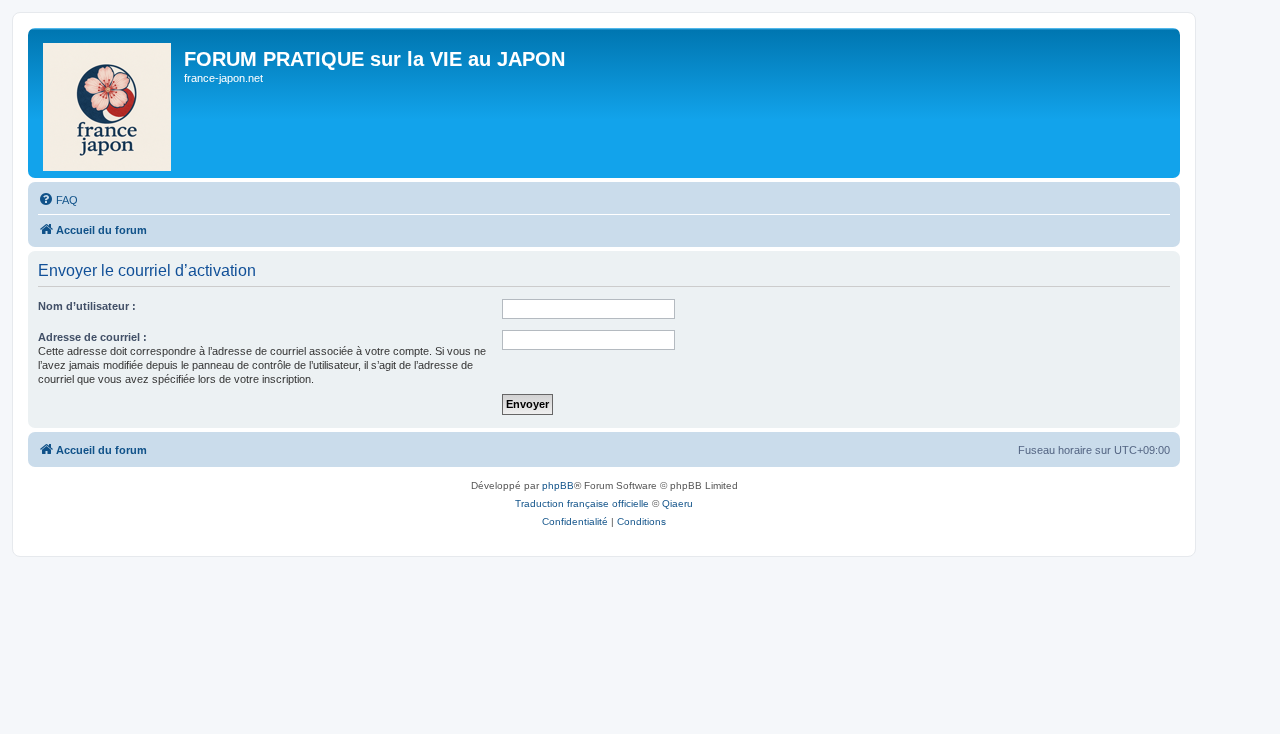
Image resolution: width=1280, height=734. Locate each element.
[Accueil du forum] (108, 103)
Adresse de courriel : (92, 337)
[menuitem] (58, 200)
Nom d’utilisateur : (87, 306)
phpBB (558, 485)
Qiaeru (677, 503)
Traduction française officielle (582, 503)
